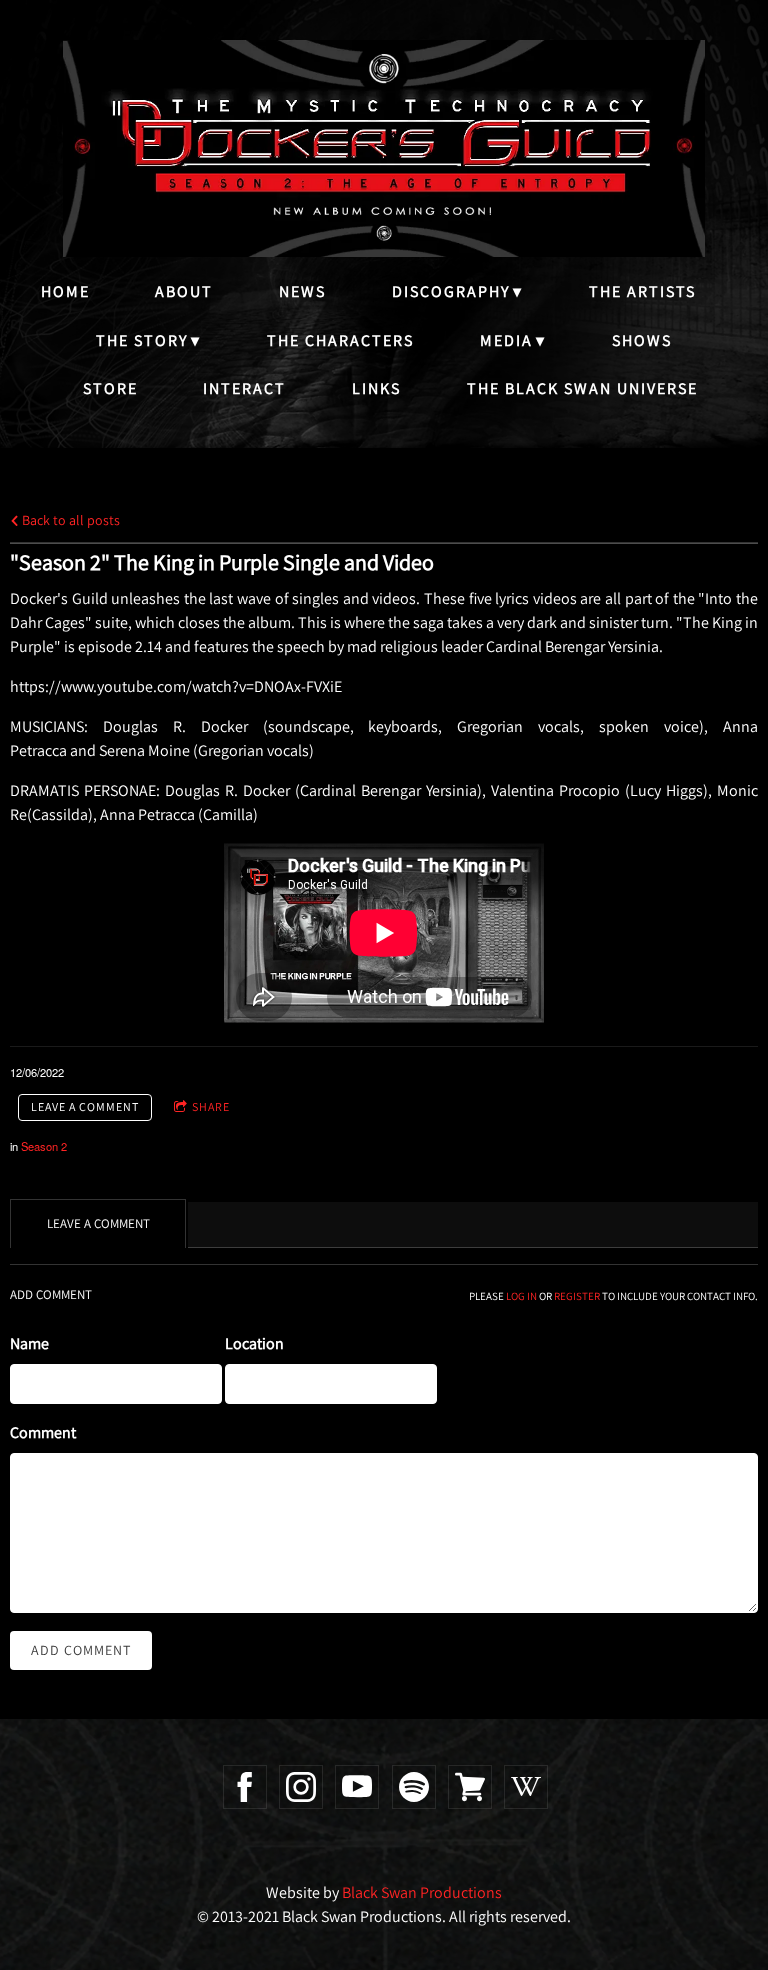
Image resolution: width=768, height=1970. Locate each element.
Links (376, 388)
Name (29, 1343)
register (577, 1296)
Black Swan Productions (422, 1892)
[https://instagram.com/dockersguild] (301, 1787)
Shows (642, 340)
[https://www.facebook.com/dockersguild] (245, 1787)
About (184, 291)
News (302, 291)
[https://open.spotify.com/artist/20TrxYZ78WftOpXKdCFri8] (414, 1787)
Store (110, 388)
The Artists (642, 291)
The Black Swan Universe (582, 388)
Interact (244, 388)
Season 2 (44, 1146)
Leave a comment (85, 1106)
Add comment (81, 1650)
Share (211, 1106)
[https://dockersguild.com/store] (470, 1787)
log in (521, 1296)
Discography (451, 291)
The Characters (340, 340)
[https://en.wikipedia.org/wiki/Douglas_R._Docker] (526, 1787)
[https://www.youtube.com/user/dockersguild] (357, 1787)
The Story (142, 340)
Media (506, 340)
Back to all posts (69, 519)
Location (254, 1343)
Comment (43, 1432)
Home (65, 291)
